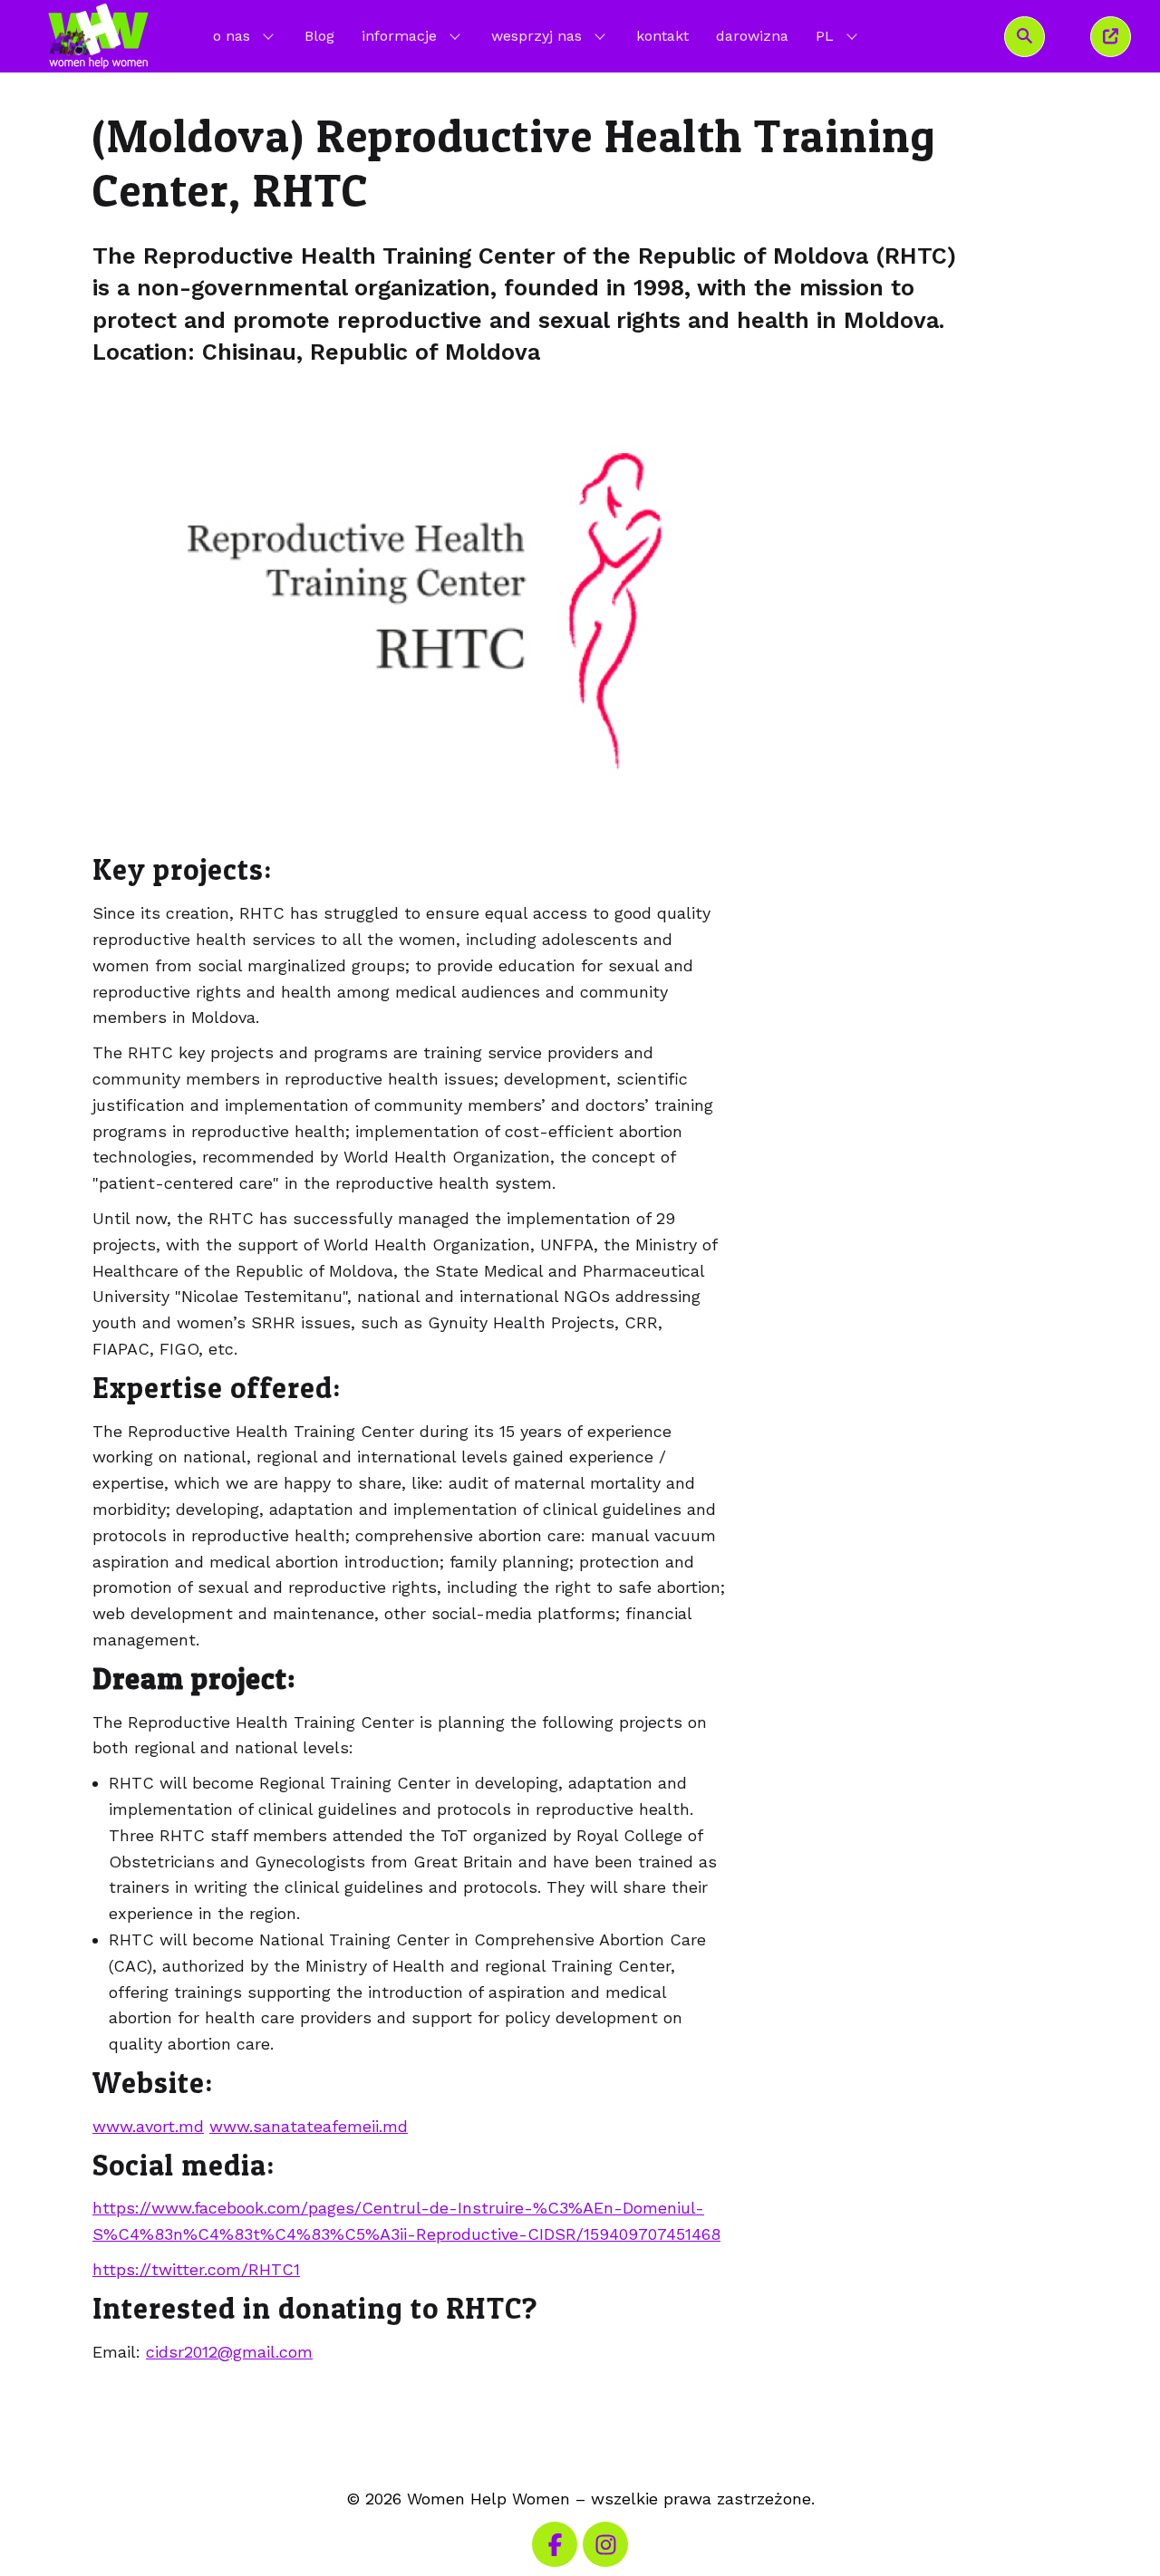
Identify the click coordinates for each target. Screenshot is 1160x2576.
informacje (399, 36)
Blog (319, 36)
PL (838, 35)
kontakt (662, 36)
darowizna (752, 36)
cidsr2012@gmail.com (229, 2352)
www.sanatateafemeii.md (309, 2126)
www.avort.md (148, 2126)
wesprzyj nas (536, 36)
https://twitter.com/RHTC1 (196, 2269)
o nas (232, 36)
